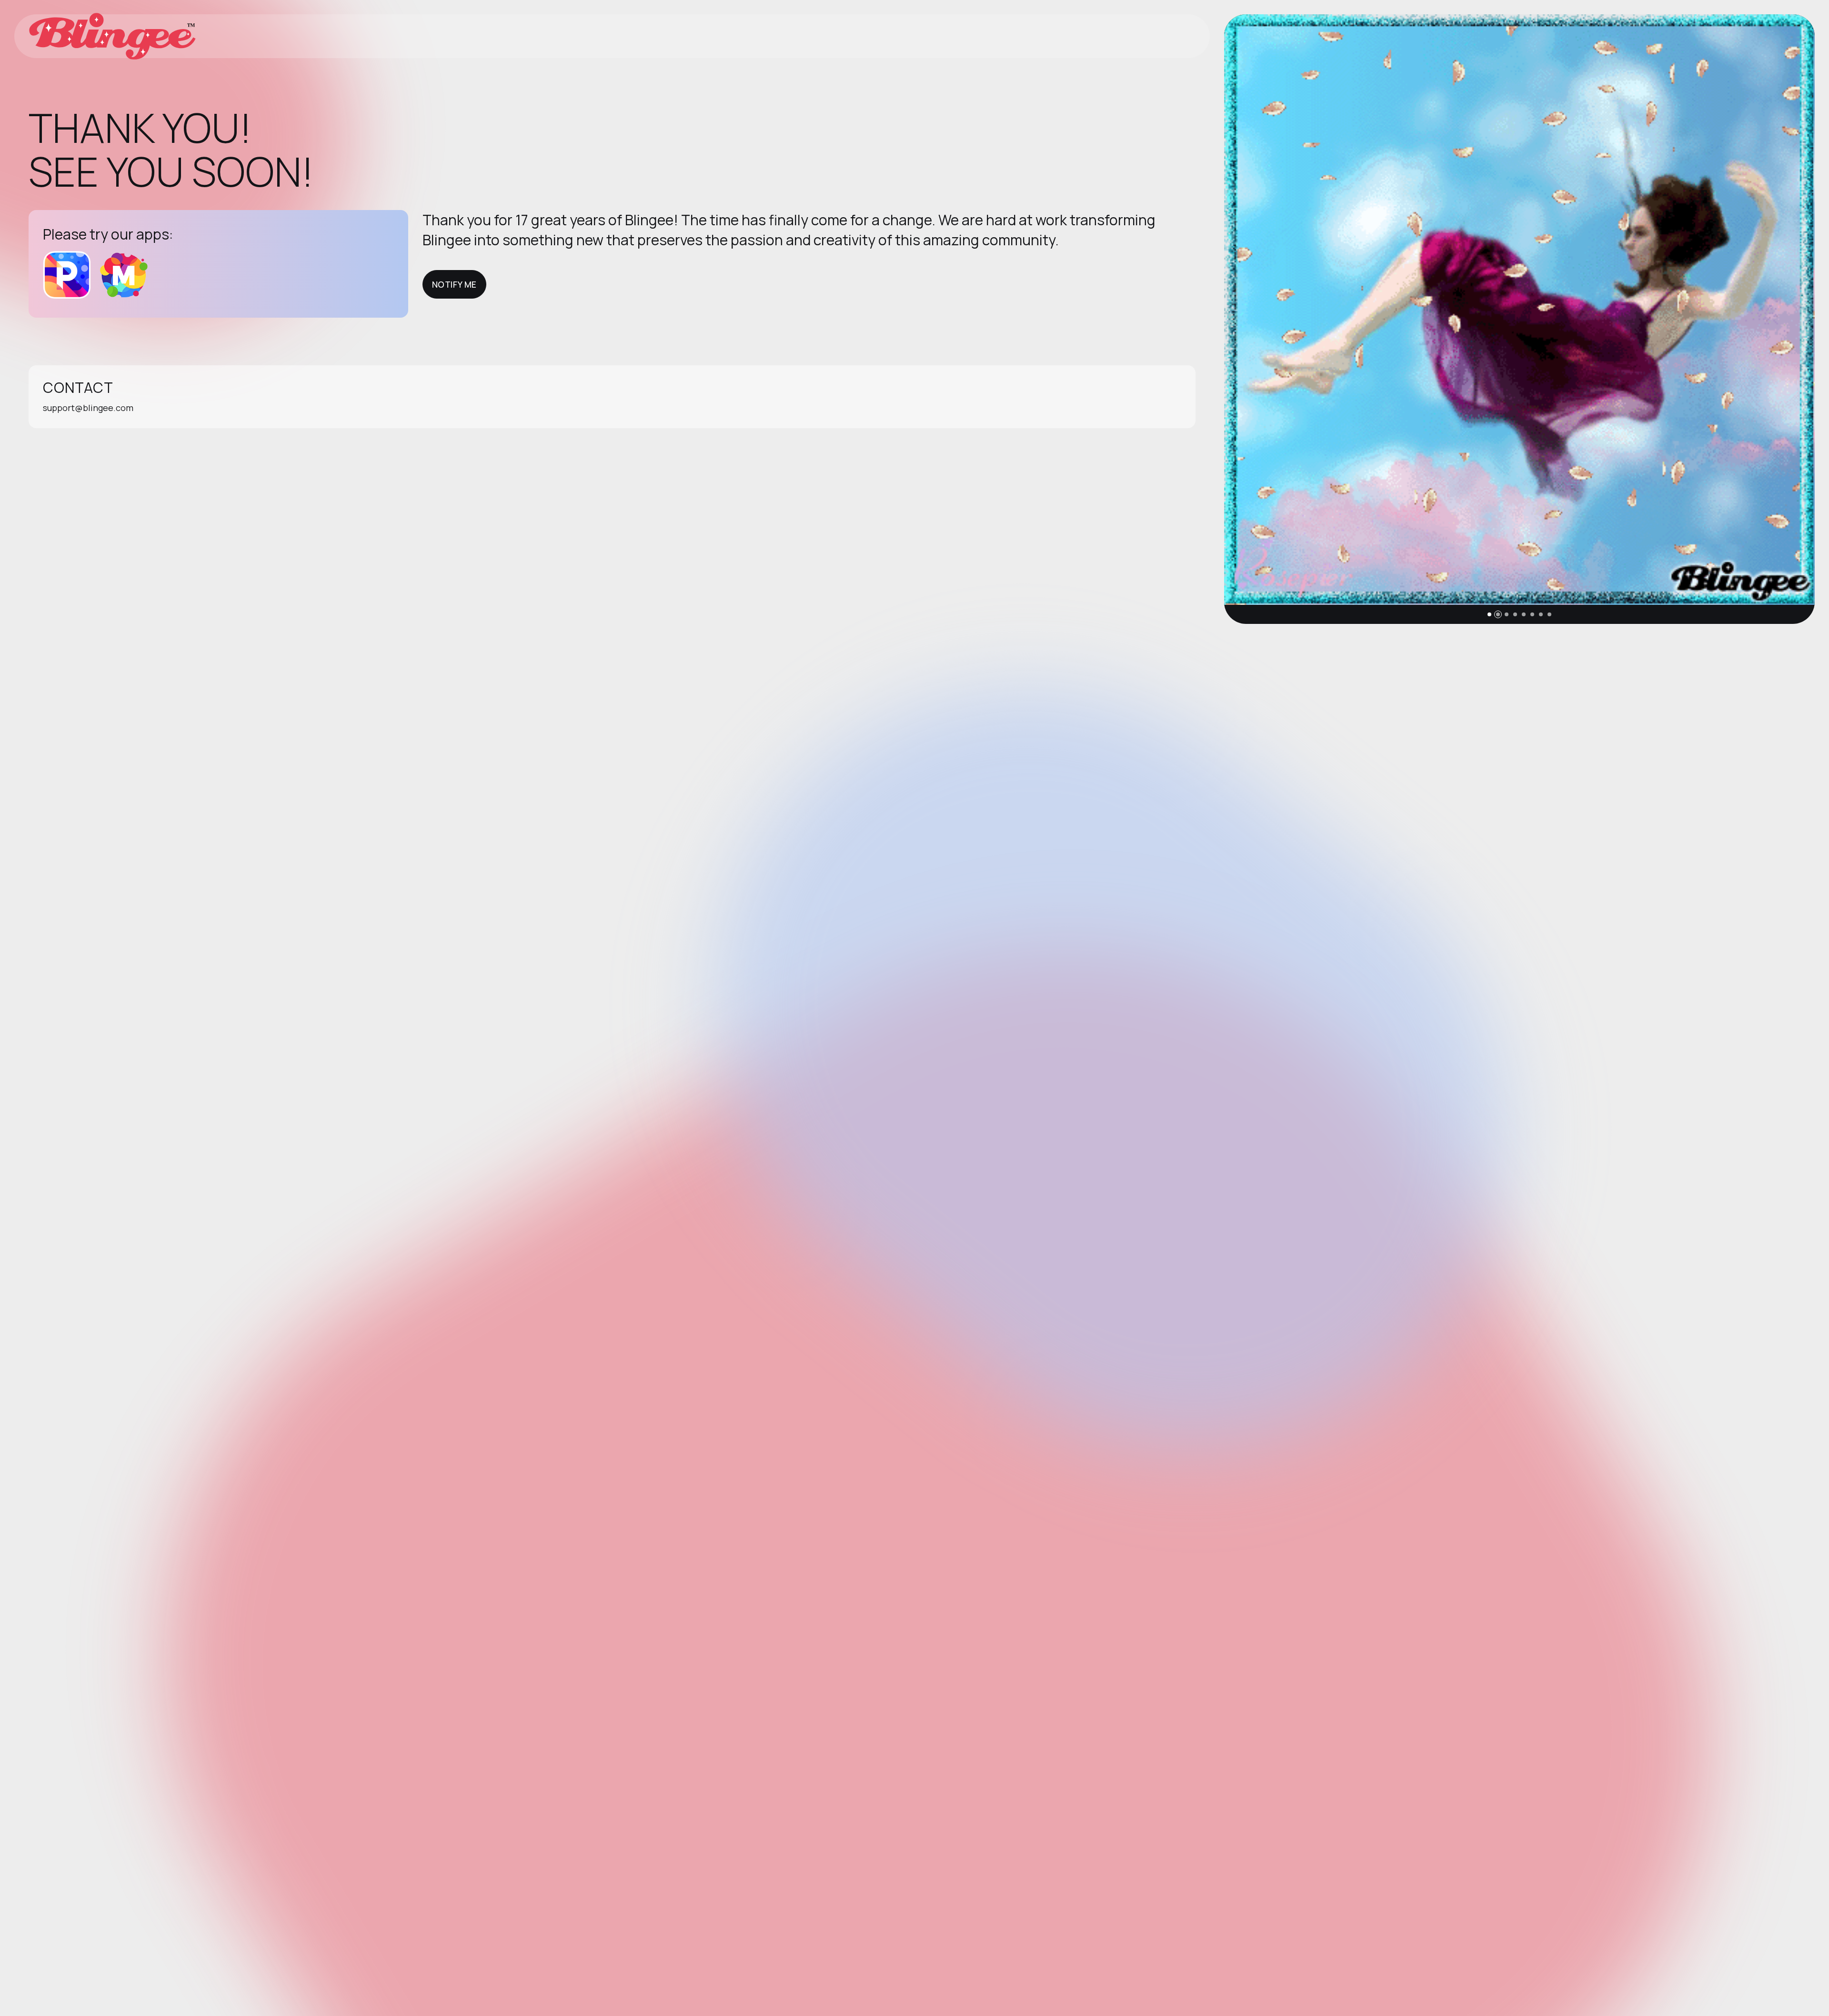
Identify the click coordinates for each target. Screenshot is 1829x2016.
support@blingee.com (88, 408)
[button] (1489, 614)
